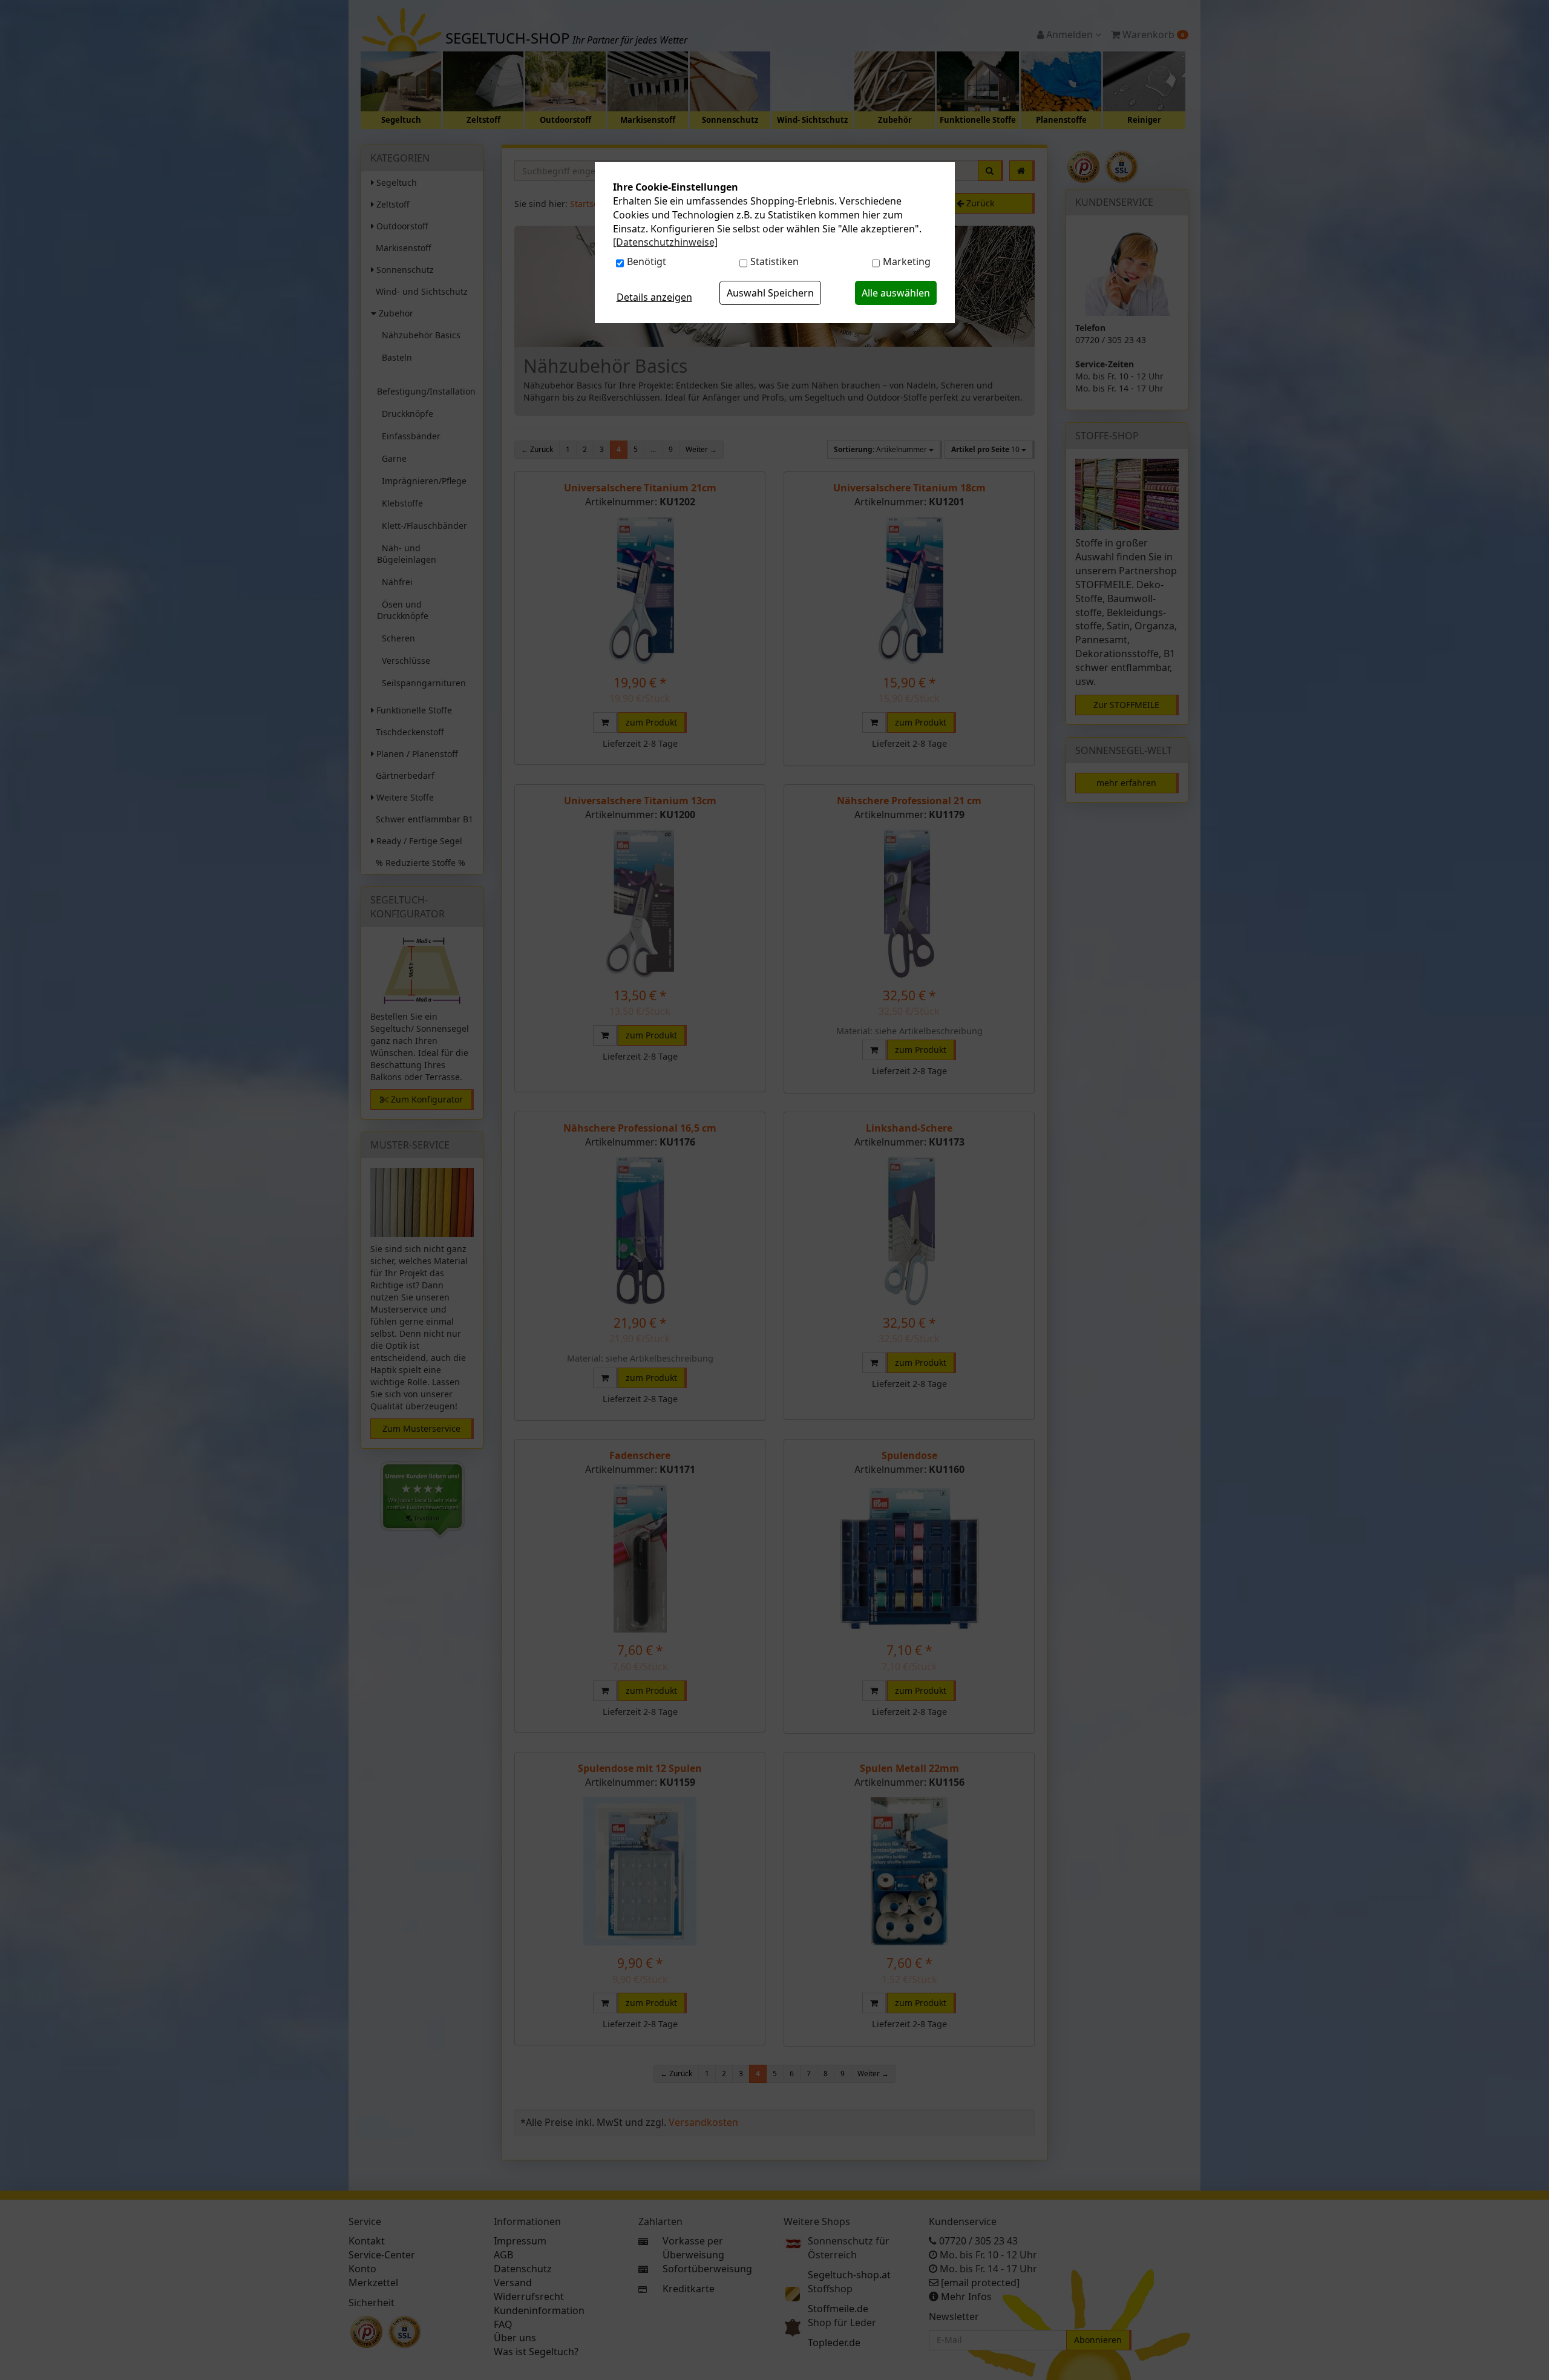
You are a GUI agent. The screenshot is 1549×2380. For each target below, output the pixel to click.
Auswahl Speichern (770, 293)
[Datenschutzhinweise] (665, 242)
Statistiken (774, 261)
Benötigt (647, 261)
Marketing (907, 261)
